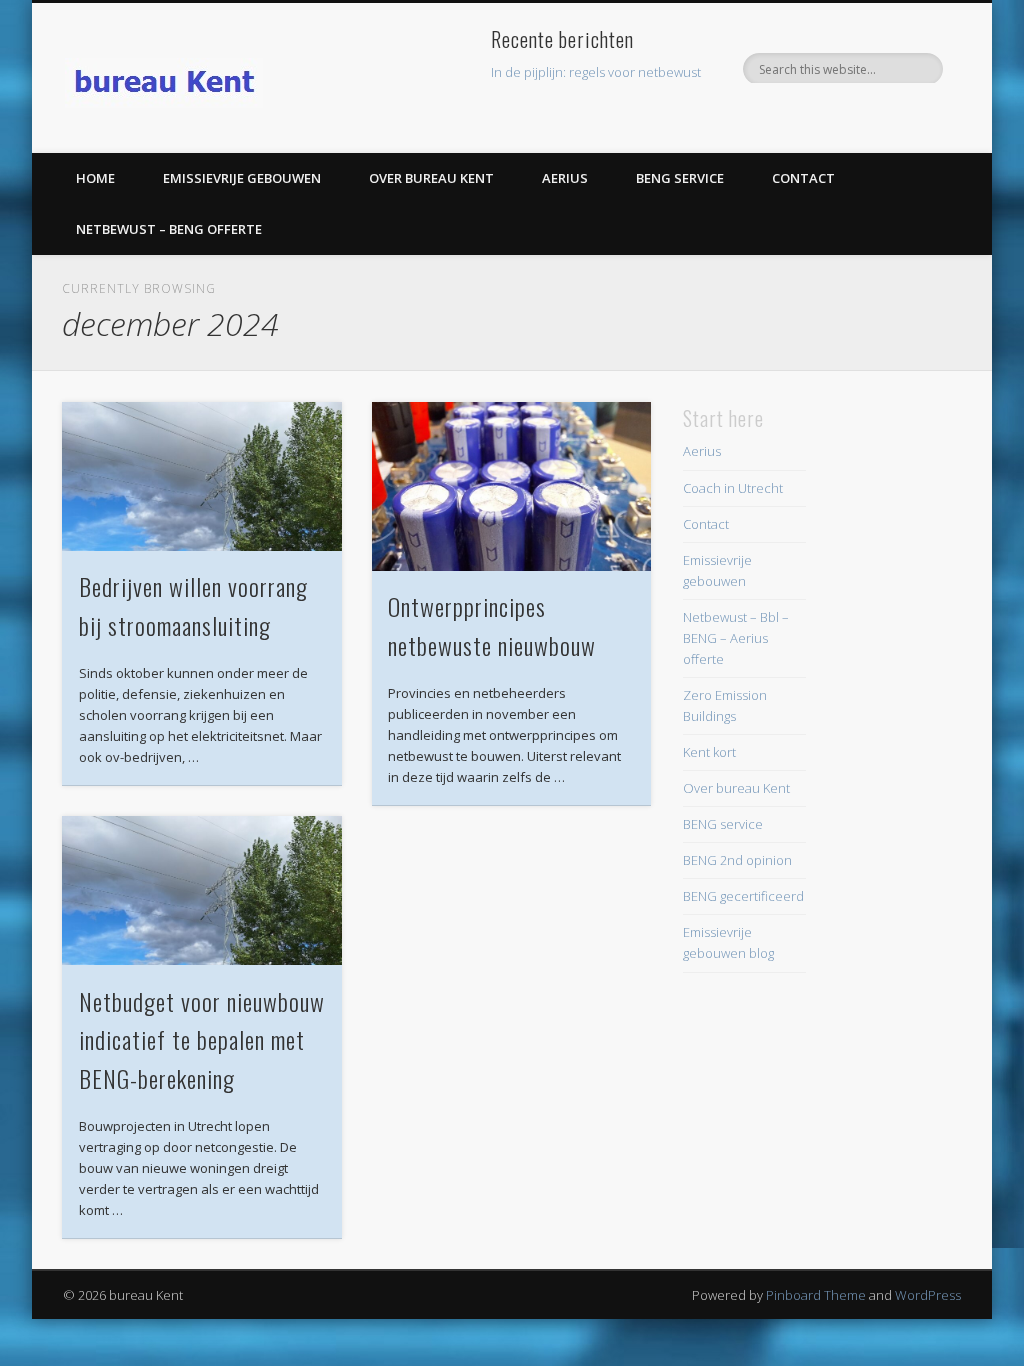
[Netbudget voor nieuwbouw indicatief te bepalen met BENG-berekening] (201, 891)
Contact (803, 178)
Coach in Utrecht (733, 488)
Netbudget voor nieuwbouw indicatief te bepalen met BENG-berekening (202, 1040)
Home (95, 178)
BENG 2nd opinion (737, 860)
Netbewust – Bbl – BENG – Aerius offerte (736, 638)
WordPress (928, 1295)
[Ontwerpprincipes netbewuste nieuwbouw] (511, 487)
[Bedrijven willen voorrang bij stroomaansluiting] (201, 477)
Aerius (565, 178)
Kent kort (709, 752)
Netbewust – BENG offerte (169, 229)
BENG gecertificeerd (743, 896)
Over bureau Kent (431, 178)
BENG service (680, 178)
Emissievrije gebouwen (242, 178)
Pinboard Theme (816, 1295)
